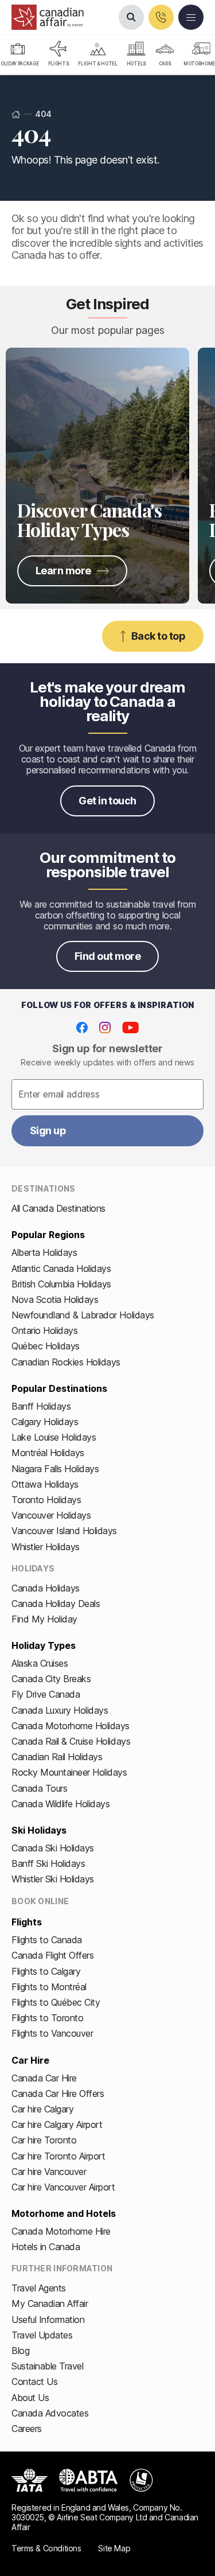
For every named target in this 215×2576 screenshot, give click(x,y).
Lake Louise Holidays (54, 1437)
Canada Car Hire (44, 2078)
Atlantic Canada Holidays (61, 1268)
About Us (30, 2398)
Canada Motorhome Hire (61, 2231)
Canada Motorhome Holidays (71, 1726)
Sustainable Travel (47, 2366)
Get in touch (107, 801)
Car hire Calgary (42, 2109)
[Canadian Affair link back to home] (48, 17)
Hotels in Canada (46, 2247)
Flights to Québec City (56, 2002)
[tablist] (107, 55)
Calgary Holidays (45, 1422)
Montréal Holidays (48, 1453)
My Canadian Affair (50, 2303)
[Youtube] (130, 1028)
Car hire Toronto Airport (58, 2156)
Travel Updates (42, 2335)
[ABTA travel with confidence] (89, 2480)
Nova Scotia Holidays (55, 1299)
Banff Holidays (41, 1406)
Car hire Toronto (44, 2140)
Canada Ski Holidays (53, 1848)
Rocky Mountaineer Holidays (69, 1772)
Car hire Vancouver (49, 2172)
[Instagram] (105, 1028)
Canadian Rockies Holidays (66, 1362)
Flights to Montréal (49, 1987)
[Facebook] (82, 1028)
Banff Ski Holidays (48, 1863)
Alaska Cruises (40, 1663)
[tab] (59, 55)
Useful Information (48, 2320)
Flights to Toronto (47, 2018)
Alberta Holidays (44, 1252)
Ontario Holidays (44, 1330)
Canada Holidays (46, 1588)
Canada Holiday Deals (56, 1604)
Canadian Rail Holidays (57, 1757)
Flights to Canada (47, 1940)
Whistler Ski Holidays (53, 1879)
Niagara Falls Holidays (55, 1469)
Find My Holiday (44, 1619)
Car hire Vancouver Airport (63, 2187)
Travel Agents (39, 2288)
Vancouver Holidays (51, 1515)
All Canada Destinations (58, 1208)
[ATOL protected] (141, 2480)
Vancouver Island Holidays (64, 1531)
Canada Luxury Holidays (60, 1710)
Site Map (114, 2548)
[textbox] (107, 1095)
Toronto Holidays (46, 1500)
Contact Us (34, 2382)
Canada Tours (39, 1788)
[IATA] (30, 2480)
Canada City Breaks (51, 1679)
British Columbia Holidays (61, 1284)
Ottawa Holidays (45, 1484)
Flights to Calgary (46, 1971)
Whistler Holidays (46, 1547)
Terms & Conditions (46, 2548)
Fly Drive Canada (46, 1694)
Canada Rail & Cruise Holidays (71, 1741)
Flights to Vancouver (52, 2033)
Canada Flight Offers (52, 1955)
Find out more (107, 956)
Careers (27, 2429)
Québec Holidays (46, 1346)
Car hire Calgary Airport (57, 2124)
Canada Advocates (50, 2413)
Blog (20, 2351)
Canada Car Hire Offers (58, 2094)
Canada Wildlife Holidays (60, 1804)
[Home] (16, 114)
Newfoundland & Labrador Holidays (83, 1315)
